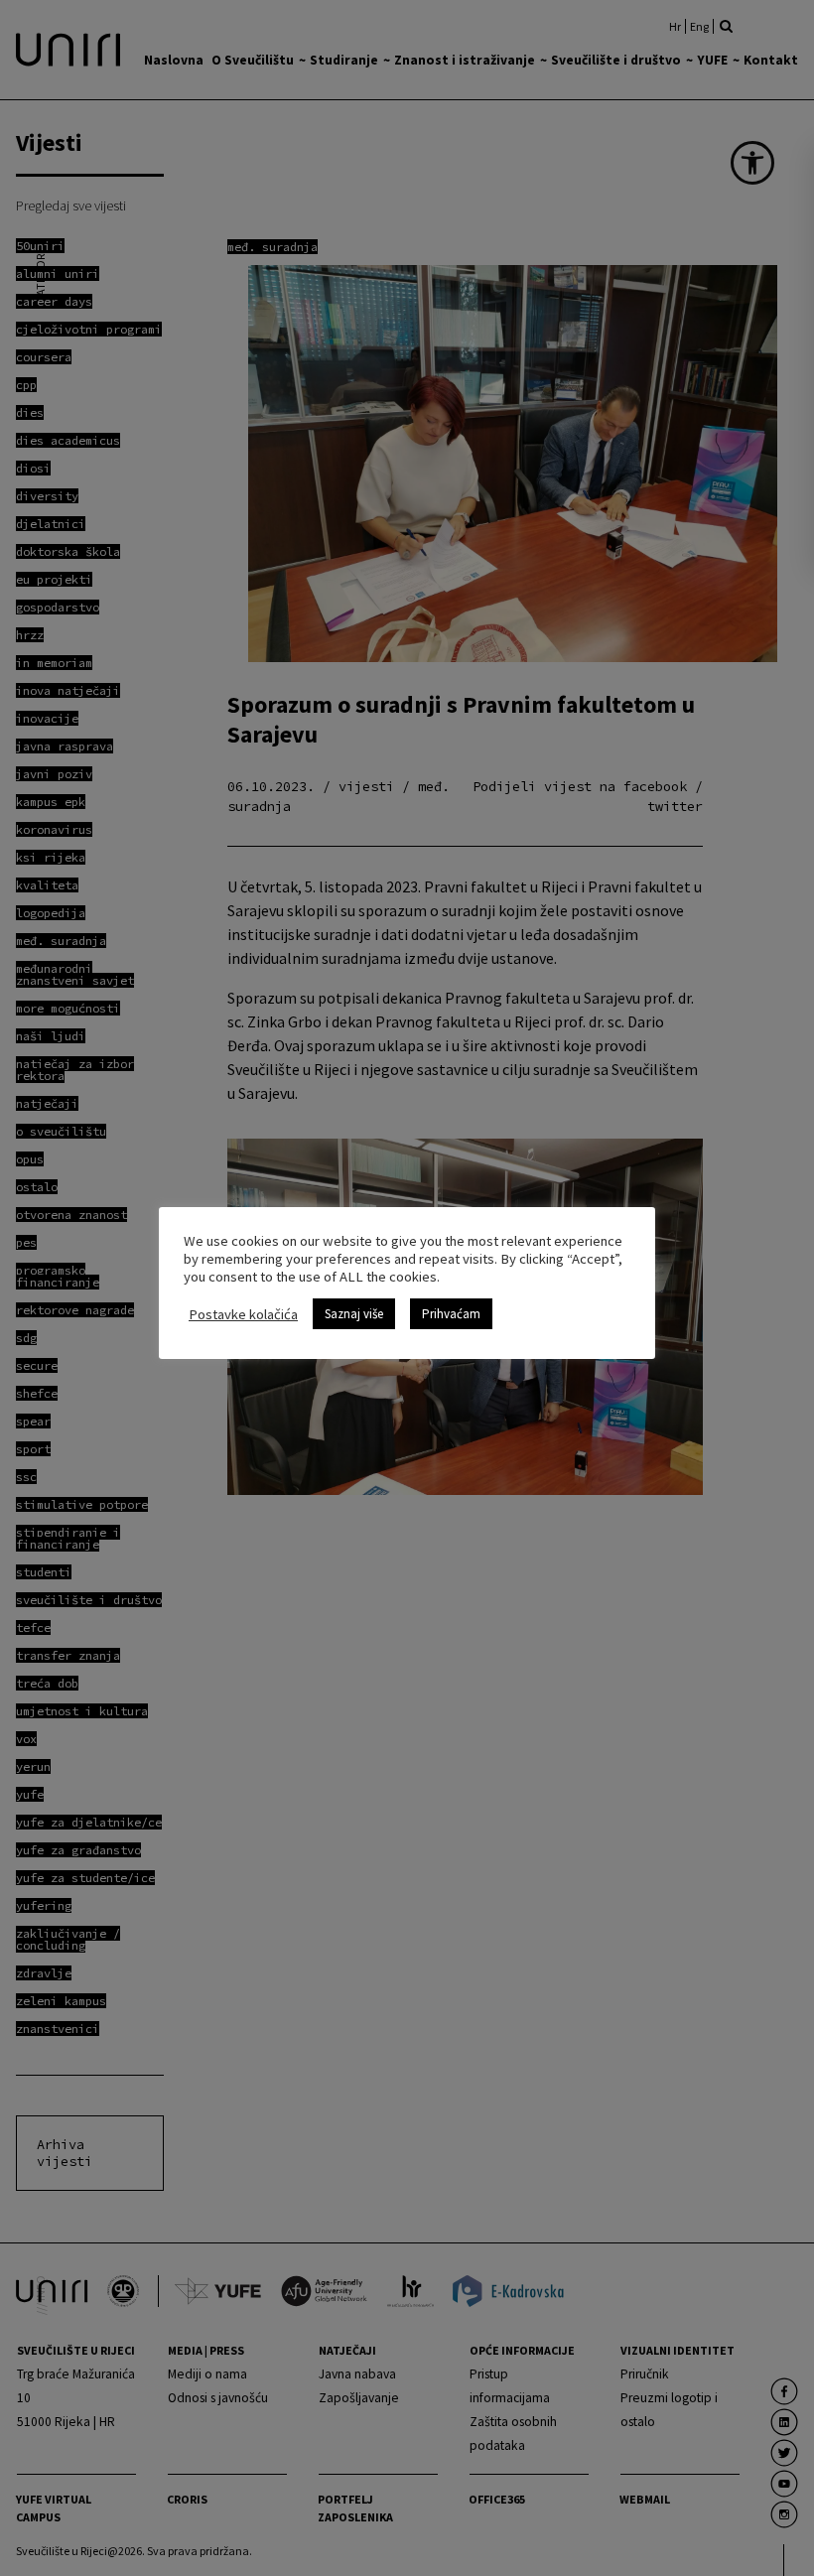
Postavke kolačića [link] (243, 1314)
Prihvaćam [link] (451, 1314)
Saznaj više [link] (354, 1314)
